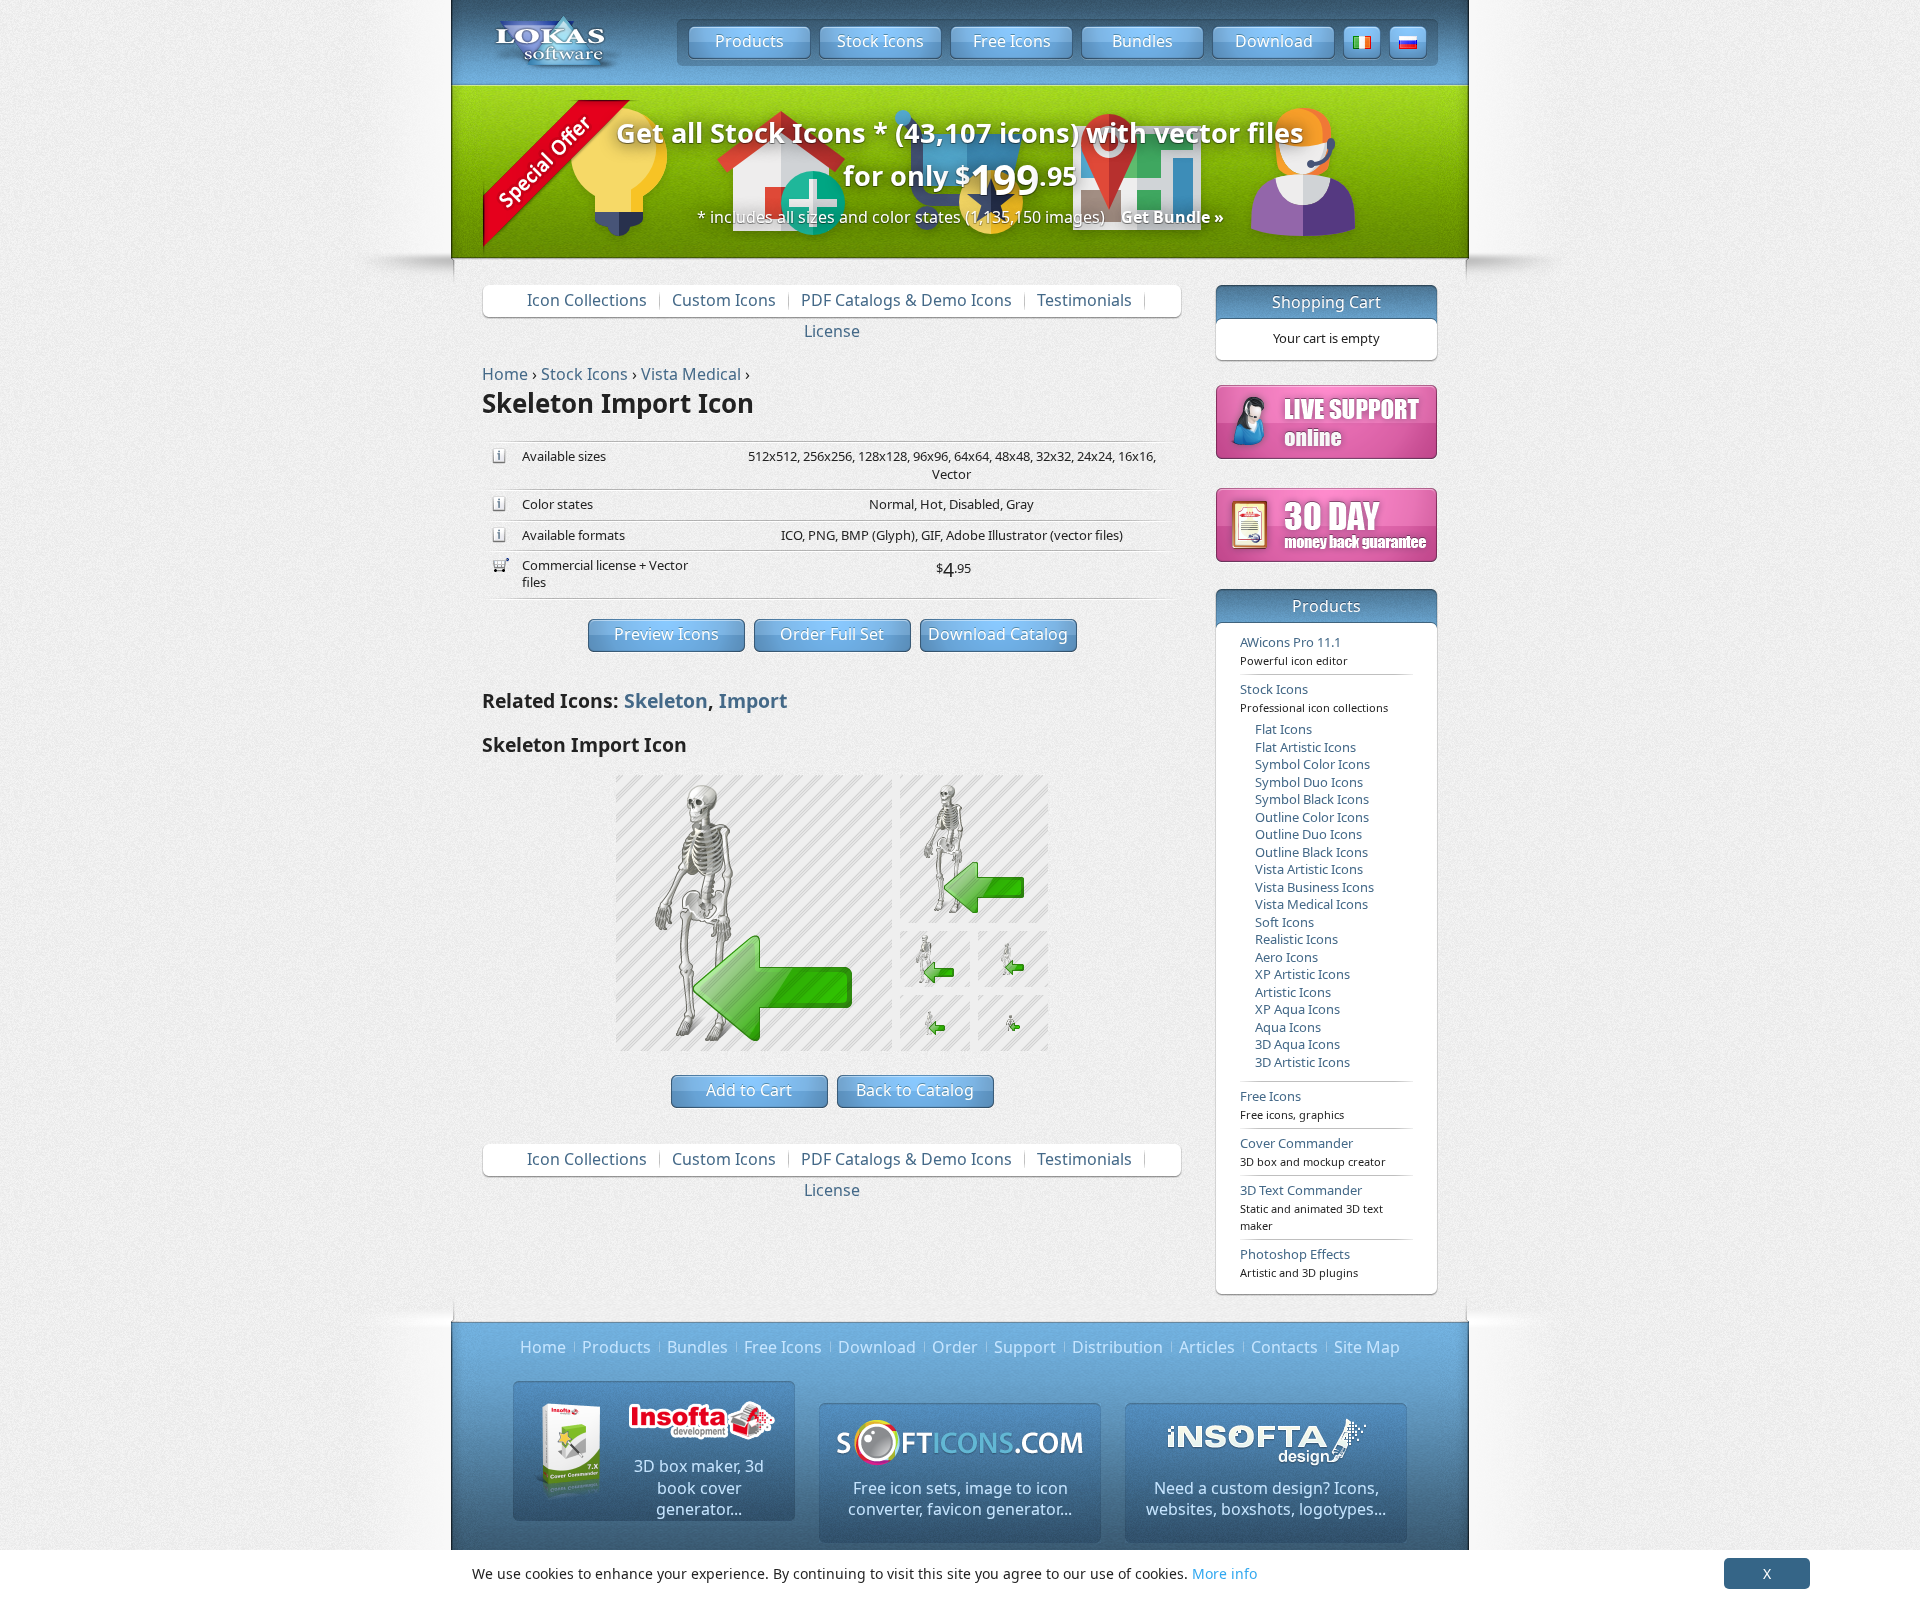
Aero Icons (1286, 957)
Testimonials (1084, 300)
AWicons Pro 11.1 (1294, 650)
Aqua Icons (1288, 1027)
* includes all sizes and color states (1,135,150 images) (960, 217)
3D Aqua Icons (1297, 1044)
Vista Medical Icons (1311, 904)
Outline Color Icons (1312, 817)
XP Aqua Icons (1297, 1009)
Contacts (1284, 1347)
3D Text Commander (1311, 1207)
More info (1224, 1573)
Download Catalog (998, 634)
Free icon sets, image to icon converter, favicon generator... (960, 1499)
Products (749, 41)
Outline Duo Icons (1308, 834)
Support (1025, 1347)
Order (955, 1347)
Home (543, 1347)
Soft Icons (1284, 922)
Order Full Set (832, 634)
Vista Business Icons (1314, 887)
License (832, 331)
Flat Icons (1283, 729)
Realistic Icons (1296, 939)
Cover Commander (1313, 1151)
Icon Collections (587, 300)
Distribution (1117, 1347)
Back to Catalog (915, 1090)
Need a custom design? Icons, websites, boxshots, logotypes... (1266, 1499)
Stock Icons (880, 41)
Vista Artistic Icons (1309, 869)
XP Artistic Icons (1302, 974)
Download (1274, 41)
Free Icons (1012, 41)
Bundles (1142, 41)
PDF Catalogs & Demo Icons (906, 300)
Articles (1207, 1347)
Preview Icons (666, 634)
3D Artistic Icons (1302, 1062)
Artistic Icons (1293, 992)
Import (753, 700)
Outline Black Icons (1311, 852)
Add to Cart (749, 1090)
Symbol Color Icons (1312, 764)
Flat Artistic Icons (1305, 747)
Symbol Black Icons (1312, 799)
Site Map (1367, 1347)
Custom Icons (724, 300)
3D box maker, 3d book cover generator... (699, 1487)
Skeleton (666, 700)
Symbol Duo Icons (1309, 782)
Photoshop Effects (1299, 1262)
